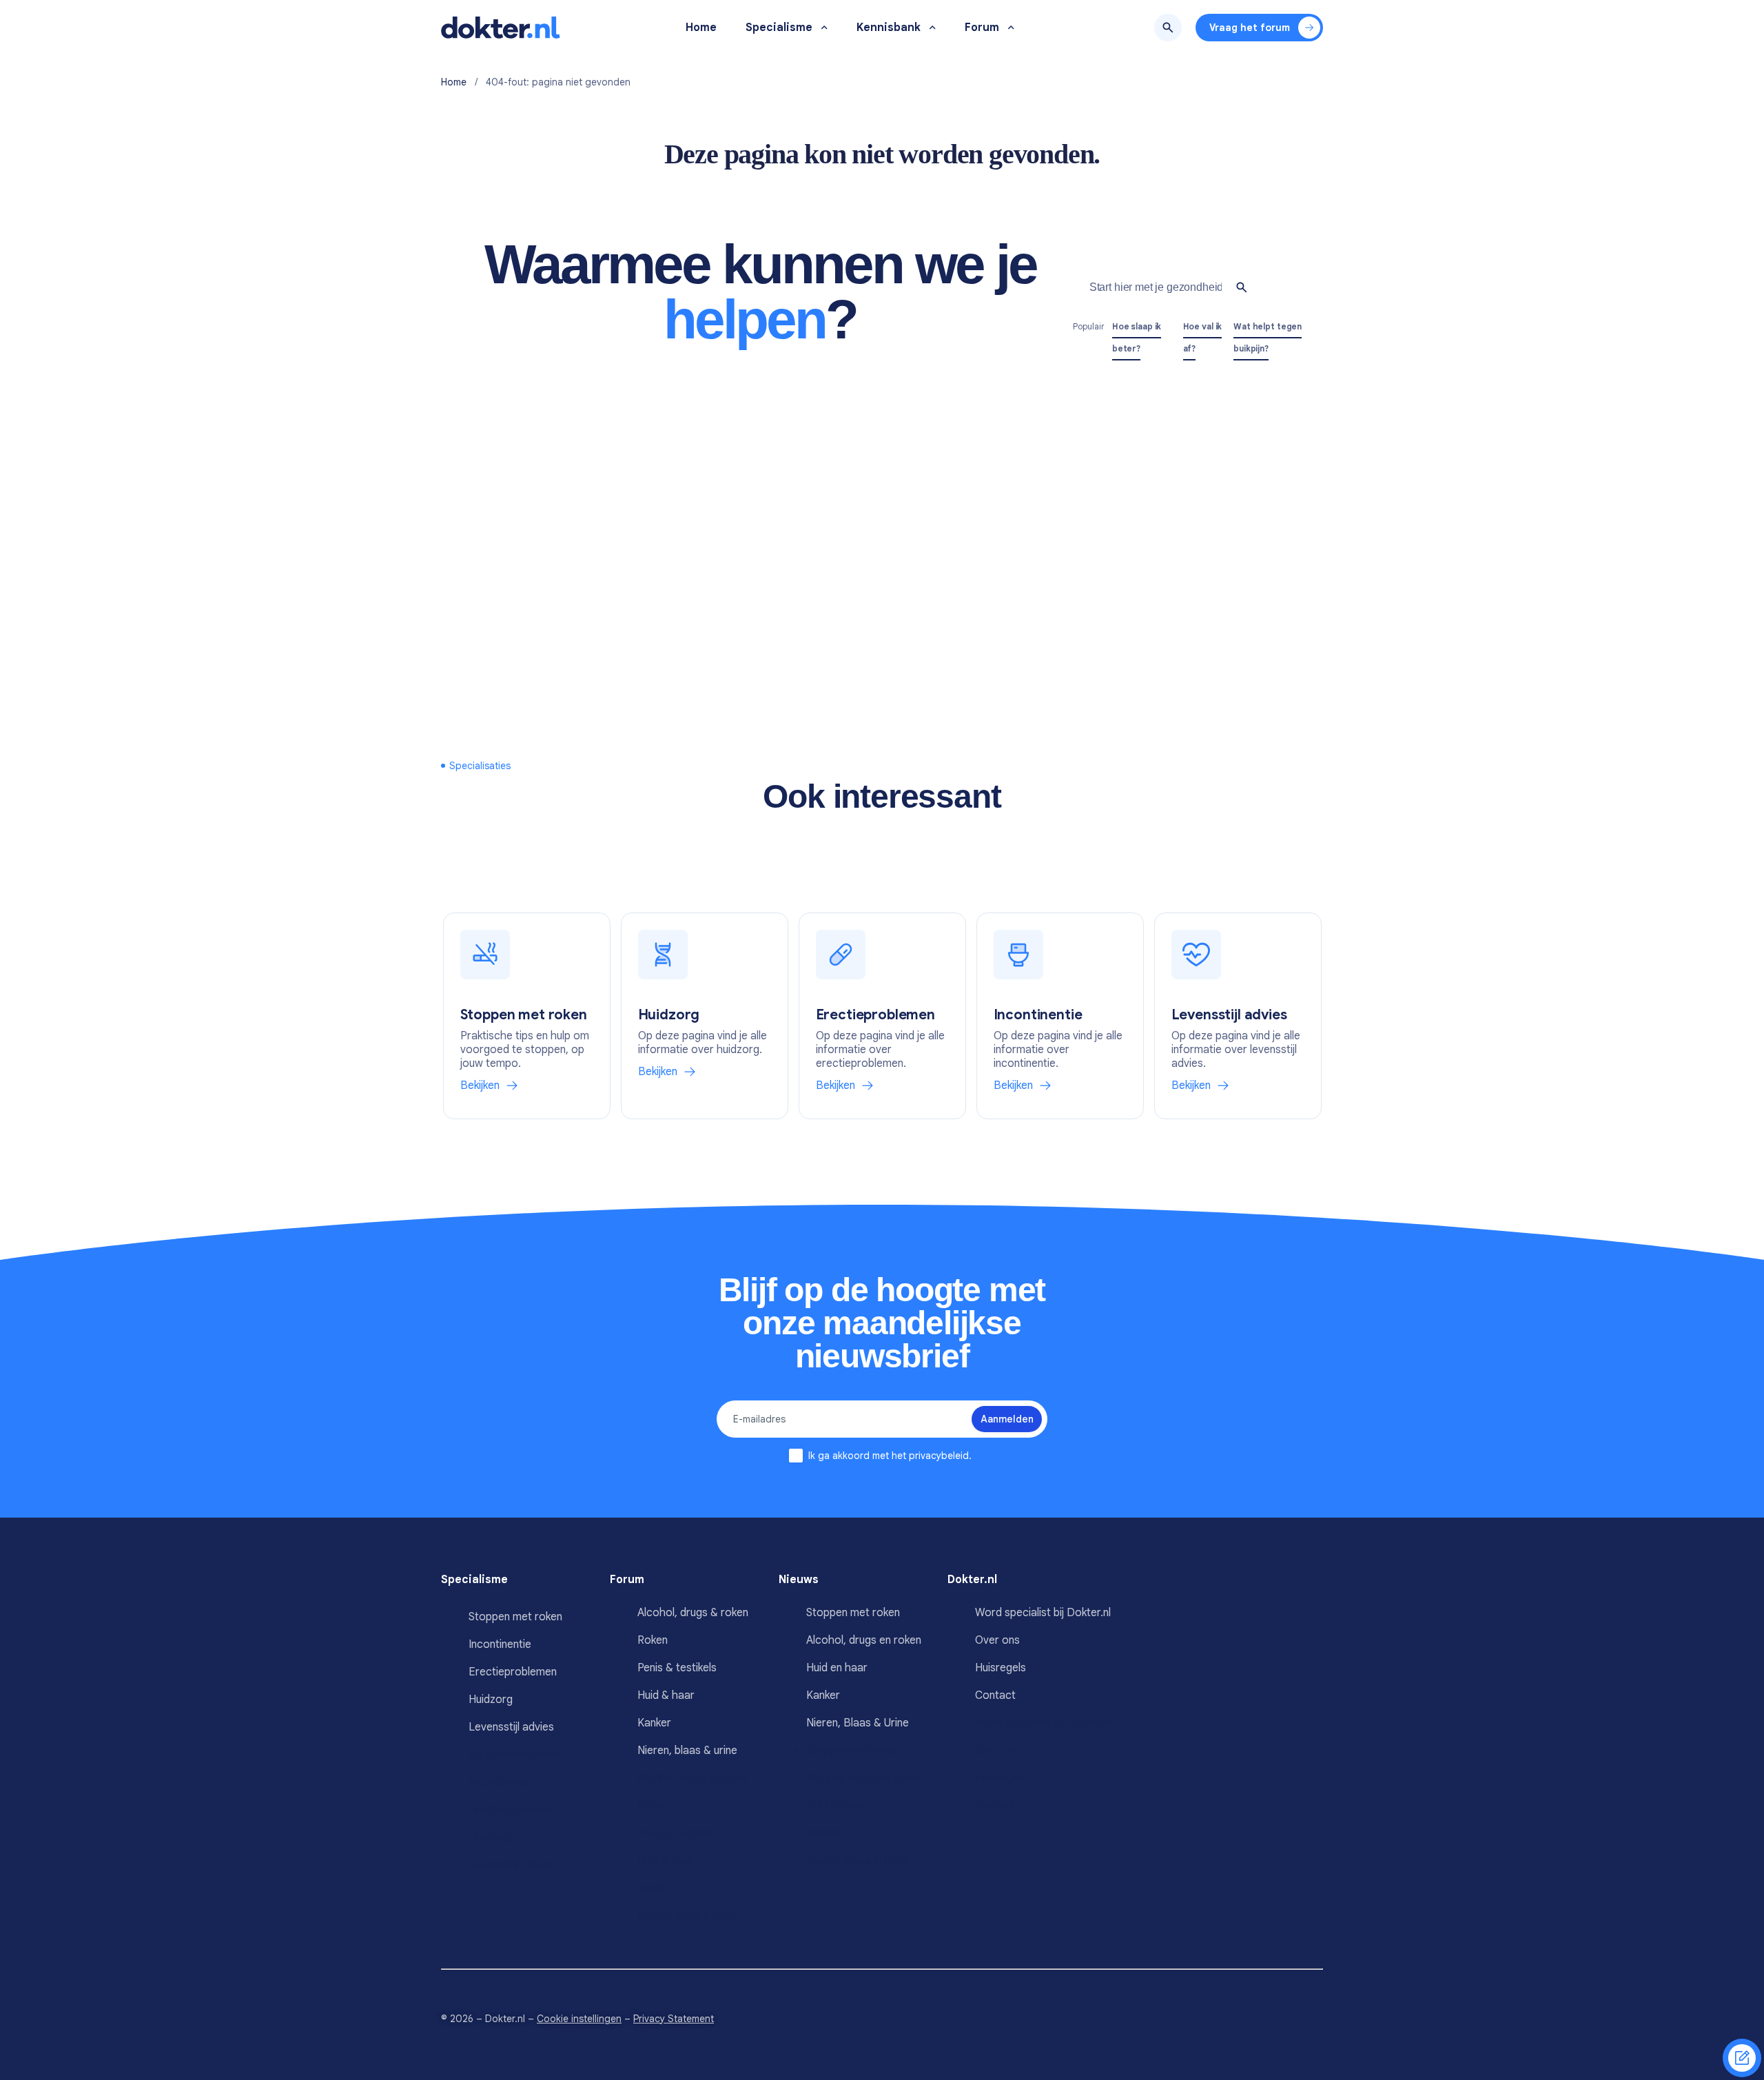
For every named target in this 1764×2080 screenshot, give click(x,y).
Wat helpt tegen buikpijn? (1268, 337)
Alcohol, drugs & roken (693, 1613)
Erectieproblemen (513, 1672)
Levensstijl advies (511, 1727)
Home (454, 82)
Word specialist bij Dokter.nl (1043, 1613)
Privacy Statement (674, 2019)
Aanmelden (1007, 1419)
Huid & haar (666, 1695)
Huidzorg (491, 1700)
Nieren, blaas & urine (687, 1751)
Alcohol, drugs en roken (864, 1640)
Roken (653, 1640)
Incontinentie (500, 1644)
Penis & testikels (677, 1668)
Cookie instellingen (579, 2019)
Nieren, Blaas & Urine (858, 1723)
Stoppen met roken (515, 1617)
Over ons (997, 1640)
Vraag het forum (1250, 28)
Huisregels (1001, 1668)
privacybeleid (939, 1456)
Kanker (654, 1723)
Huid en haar (837, 1668)
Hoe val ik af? (1203, 337)
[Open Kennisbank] (933, 28)
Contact (995, 1695)
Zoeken (1168, 28)
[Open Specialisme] (824, 28)
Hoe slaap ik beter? (1137, 337)
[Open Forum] (1011, 28)
